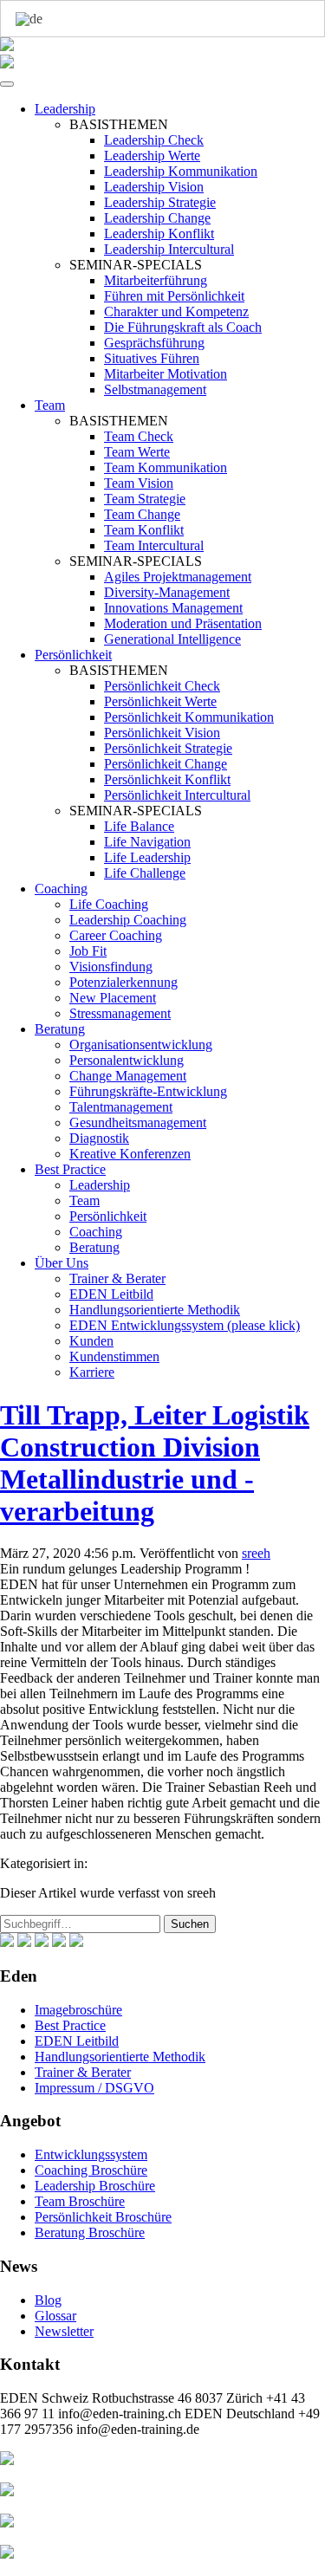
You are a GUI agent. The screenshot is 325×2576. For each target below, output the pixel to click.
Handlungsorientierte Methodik (155, 1310)
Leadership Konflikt (159, 234)
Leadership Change (157, 218)
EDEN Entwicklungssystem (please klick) (185, 1325)
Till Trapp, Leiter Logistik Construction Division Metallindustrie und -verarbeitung (155, 1463)
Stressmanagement (120, 1013)
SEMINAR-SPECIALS (136, 265)
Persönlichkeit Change (166, 764)
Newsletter (64, 2331)
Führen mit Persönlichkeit (174, 296)
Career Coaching (116, 935)
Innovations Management (173, 608)
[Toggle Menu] (7, 84)
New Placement (113, 998)
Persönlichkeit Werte (160, 701)
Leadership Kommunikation (181, 171)
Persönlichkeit (73, 655)
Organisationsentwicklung (141, 1045)
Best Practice (70, 1169)
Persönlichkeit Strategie (168, 748)
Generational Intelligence (172, 639)
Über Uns (62, 1263)
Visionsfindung (111, 967)
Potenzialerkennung (123, 982)
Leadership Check (154, 140)
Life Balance (139, 826)
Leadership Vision (154, 187)
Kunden (91, 1341)
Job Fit (88, 951)
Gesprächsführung (154, 343)
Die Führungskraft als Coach (183, 327)
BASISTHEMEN (119, 124)
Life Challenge (145, 873)
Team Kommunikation (166, 467)
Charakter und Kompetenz (176, 311)
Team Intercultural (154, 545)
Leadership (65, 109)
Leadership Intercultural (169, 249)
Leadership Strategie (160, 202)
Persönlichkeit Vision (162, 733)
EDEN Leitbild (111, 1294)
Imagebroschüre (78, 2010)
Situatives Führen (152, 358)
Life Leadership (147, 857)
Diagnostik (99, 1138)
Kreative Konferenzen (130, 1154)
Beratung (60, 1029)
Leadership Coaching (128, 920)
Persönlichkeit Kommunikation (189, 717)
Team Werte (137, 452)
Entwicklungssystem (91, 2154)
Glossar (55, 2316)
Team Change (142, 514)
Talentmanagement (121, 1107)
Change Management (128, 1076)
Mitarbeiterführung (156, 280)
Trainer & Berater (117, 1278)
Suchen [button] (190, 1924)
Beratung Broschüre (90, 2232)
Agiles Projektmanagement (178, 577)
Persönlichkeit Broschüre (103, 2217)
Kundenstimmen (114, 1356)
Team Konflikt (144, 530)
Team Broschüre (80, 2201)
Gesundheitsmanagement (138, 1123)
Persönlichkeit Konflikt (167, 779)
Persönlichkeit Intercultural (177, 795)
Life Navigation (147, 842)
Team (50, 405)
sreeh (256, 1553)
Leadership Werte (152, 156)
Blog (48, 2300)
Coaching (61, 889)
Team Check (139, 436)
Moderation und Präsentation (183, 623)
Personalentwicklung (127, 1060)
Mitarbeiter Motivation (166, 374)
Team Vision (139, 483)
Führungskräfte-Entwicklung (148, 1091)
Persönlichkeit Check (162, 686)
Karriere (92, 1372)
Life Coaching (109, 904)
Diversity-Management (167, 592)
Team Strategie (145, 499)
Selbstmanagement (155, 389)
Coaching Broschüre (91, 2170)
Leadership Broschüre (95, 2186)
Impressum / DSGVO (94, 2088)
